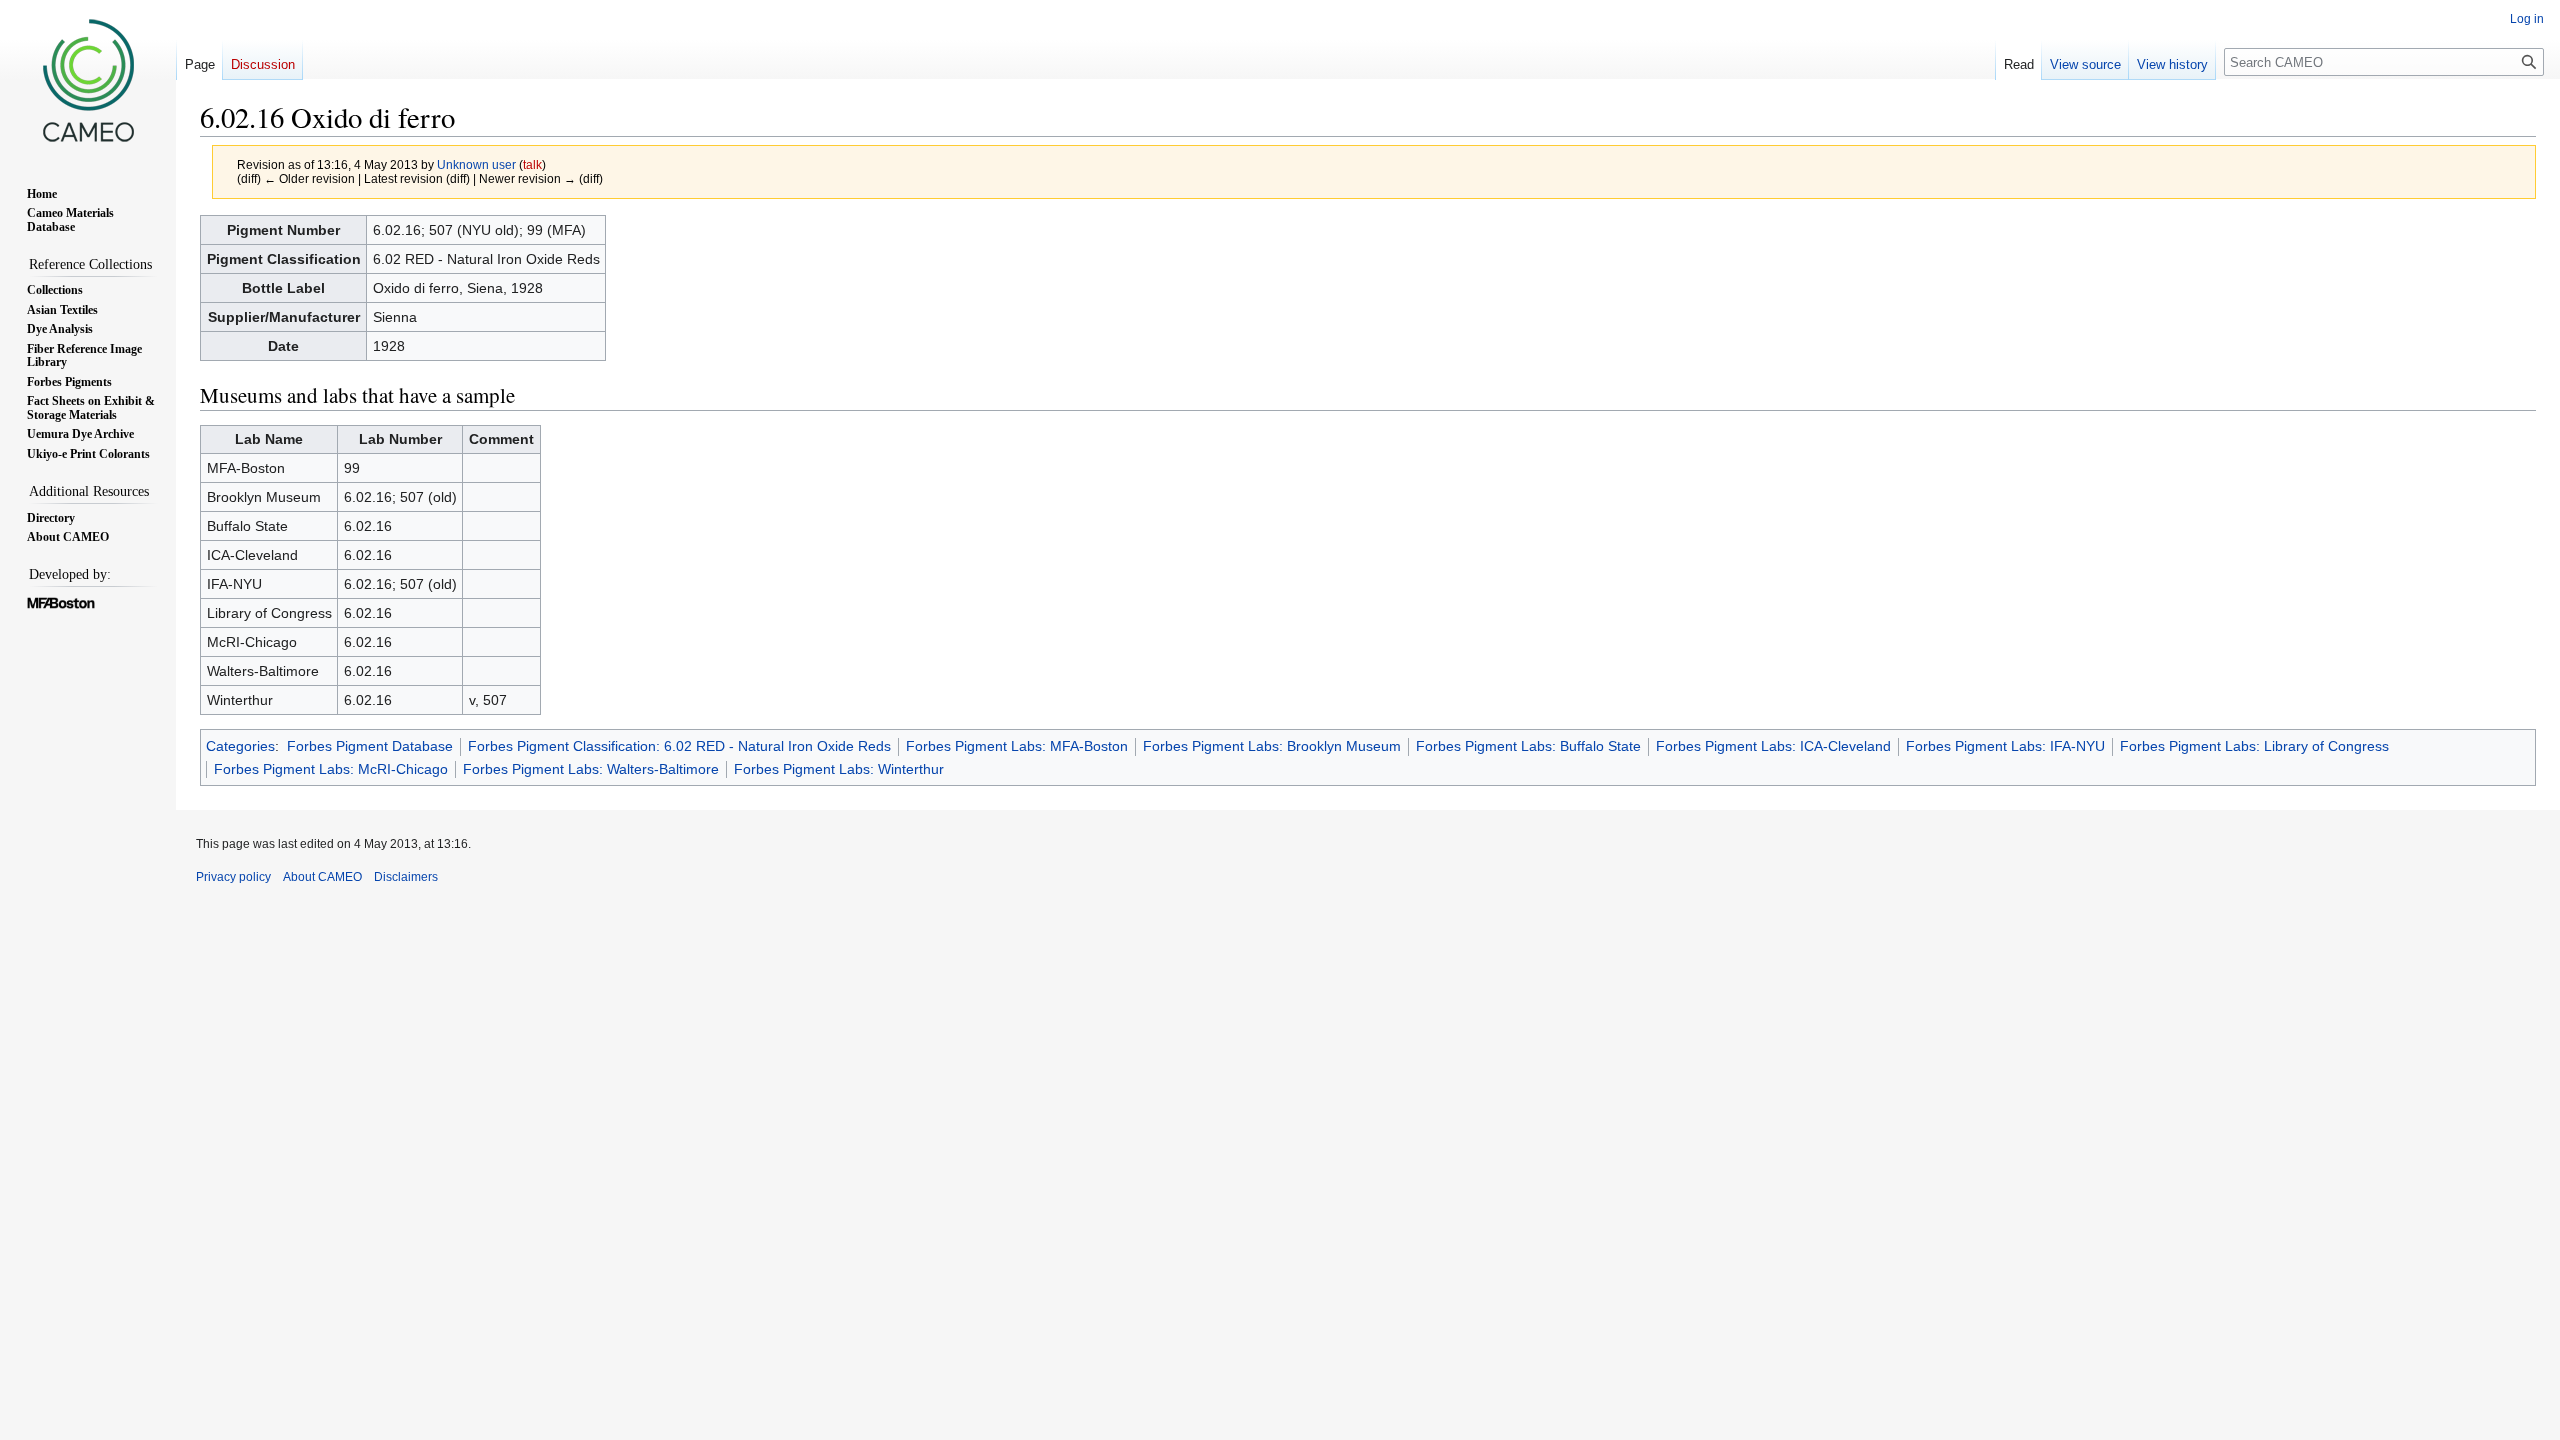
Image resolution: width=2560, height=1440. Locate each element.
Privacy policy (233, 877)
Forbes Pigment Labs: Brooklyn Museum (1272, 746)
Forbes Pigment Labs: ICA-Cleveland (1773, 746)
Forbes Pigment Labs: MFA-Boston (1017, 746)
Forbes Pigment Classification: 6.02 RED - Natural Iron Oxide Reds (679, 746)
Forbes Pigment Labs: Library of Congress (2254, 746)
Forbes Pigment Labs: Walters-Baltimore (591, 769)
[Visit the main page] (88, 80)
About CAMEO (322, 877)
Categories (240, 746)
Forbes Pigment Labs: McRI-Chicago (331, 769)
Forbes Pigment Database (370, 746)
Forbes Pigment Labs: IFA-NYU (2005, 746)
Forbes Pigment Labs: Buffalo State (1528, 746)
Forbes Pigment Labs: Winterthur (839, 769)
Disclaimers (406, 877)
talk (532, 164)
